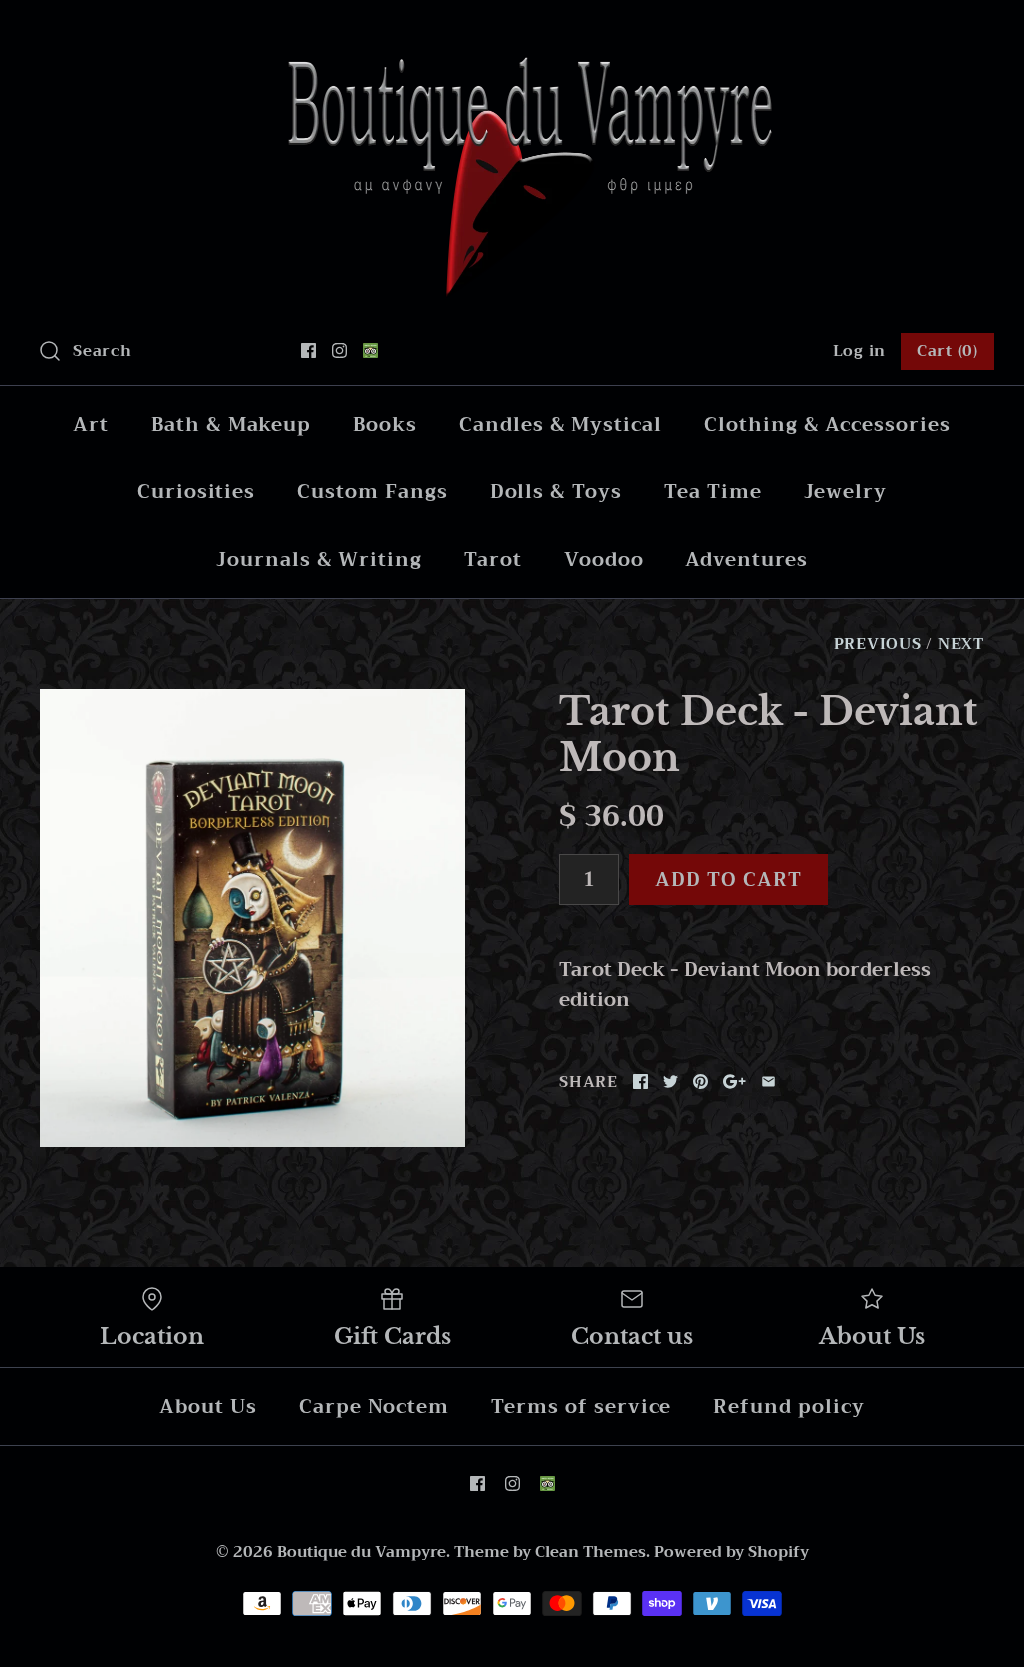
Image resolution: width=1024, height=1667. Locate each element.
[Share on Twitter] (670, 1081)
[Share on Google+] (734, 1081)
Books (385, 424)
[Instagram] (339, 350)
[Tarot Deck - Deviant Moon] (252, 917)
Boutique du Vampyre (361, 1552)
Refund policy (788, 1406)
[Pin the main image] (700, 1081)
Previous (878, 644)
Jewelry (846, 491)
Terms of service (581, 1406)
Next (961, 644)
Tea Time (713, 491)
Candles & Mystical (560, 424)
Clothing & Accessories (827, 424)
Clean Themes (590, 1552)
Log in (860, 351)
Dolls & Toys (556, 491)
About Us (208, 1406)
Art (91, 424)
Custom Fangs (372, 491)
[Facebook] (308, 350)
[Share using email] (768, 1081)
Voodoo (604, 559)
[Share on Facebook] (640, 1081)
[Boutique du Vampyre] (512, 34)
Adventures (746, 559)
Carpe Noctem (374, 1406)
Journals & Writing (319, 559)
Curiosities (196, 491)
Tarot (493, 559)
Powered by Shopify (731, 1552)
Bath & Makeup (231, 424)
